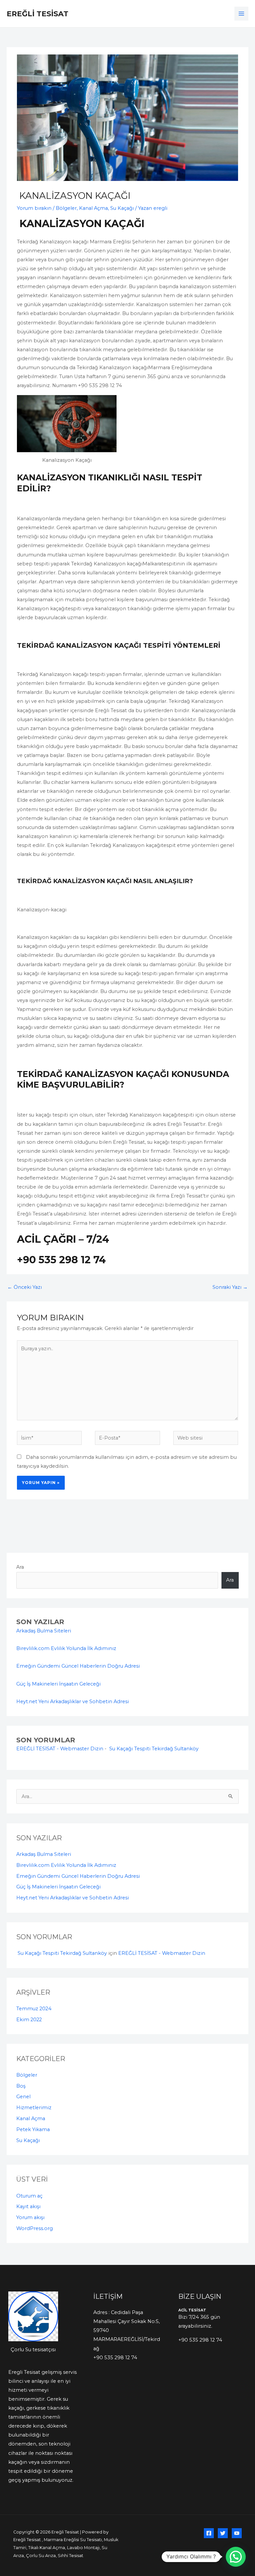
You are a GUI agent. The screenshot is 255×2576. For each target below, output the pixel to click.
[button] (236, 2557)
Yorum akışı (30, 2217)
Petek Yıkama (33, 2129)
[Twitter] (223, 2533)
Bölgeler (66, 208)
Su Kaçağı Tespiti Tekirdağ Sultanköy (153, 1749)
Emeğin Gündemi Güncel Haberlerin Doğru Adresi (78, 1666)
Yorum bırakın (34, 208)
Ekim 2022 (29, 2020)
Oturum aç (29, 2196)
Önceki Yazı (25, 1287)
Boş (21, 2086)
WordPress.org (35, 2228)
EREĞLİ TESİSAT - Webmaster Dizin (60, 1749)
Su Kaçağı (122, 208)
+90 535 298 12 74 (115, 2358)
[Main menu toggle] (241, 14)
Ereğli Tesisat (38, 14)
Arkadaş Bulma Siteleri (44, 1631)
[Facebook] (209, 2533)
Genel (23, 2097)
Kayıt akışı (28, 2206)
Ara (20, 1567)
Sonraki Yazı (230, 1287)
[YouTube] (237, 2533)
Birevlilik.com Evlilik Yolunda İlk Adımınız (66, 1648)
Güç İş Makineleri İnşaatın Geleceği (58, 1684)
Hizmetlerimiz (34, 2108)
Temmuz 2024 (34, 2009)
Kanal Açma (93, 208)
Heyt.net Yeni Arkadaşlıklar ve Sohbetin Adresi (73, 1702)
